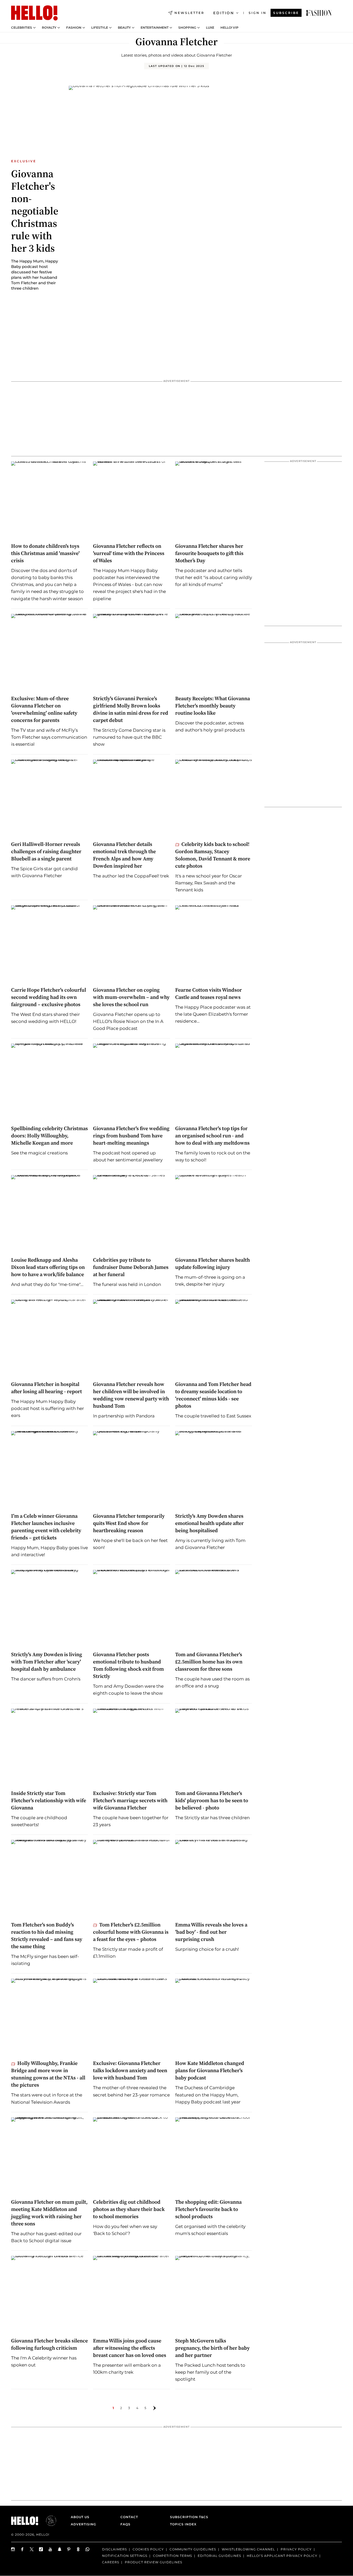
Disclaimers (114, 2549)
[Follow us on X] (32, 2549)
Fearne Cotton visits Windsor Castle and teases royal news (209, 993)
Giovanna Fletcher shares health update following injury (213, 1263)
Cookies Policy (148, 2549)
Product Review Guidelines (154, 2562)
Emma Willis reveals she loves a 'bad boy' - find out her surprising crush (211, 1932)
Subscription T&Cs (188, 2517)
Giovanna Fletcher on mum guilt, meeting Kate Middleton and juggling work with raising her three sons (49, 2213)
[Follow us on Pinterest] (69, 2549)
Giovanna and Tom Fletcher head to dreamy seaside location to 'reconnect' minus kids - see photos (213, 1395)
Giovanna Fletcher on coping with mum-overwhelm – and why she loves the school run (131, 997)
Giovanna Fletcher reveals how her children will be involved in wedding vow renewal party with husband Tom (131, 1395)
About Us (80, 2517)
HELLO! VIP (229, 28)
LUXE (210, 28)
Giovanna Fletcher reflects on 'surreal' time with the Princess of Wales (129, 553)
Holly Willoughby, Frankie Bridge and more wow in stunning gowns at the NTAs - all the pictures (48, 2074)
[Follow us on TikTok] (41, 2549)
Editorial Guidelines (219, 2556)
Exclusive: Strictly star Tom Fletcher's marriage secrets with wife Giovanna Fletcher (130, 1800)
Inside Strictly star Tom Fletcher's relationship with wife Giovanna (49, 1800)
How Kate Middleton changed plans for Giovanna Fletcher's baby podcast (210, 2070)
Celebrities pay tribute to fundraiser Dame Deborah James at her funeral (131, 1267)
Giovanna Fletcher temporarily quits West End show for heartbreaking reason (129, 1523)
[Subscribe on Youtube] (50, 2549)
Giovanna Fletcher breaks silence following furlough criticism (49, 2344)
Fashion (74, 28)
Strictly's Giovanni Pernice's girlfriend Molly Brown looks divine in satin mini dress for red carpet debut (131, 709)
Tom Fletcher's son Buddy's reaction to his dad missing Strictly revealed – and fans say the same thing (47, 1935)
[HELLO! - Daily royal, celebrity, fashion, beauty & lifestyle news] (319, 13)
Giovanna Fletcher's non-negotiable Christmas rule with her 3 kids (35, 211)
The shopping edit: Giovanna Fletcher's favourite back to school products (208, 2209)
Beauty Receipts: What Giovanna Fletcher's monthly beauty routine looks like (213, 706)
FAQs (125, 2524)
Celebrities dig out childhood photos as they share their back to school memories (129, 2209)
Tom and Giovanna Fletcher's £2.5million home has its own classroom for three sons (209, 1662)
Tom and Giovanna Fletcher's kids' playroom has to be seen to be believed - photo (212, 1800)
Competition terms (172, 2556)
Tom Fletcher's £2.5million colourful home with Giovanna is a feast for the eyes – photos (131, 1932)
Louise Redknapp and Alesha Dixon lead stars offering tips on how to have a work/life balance (48, 1267)
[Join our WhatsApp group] (88, 2549)
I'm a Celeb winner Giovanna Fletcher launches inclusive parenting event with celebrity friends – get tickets (46, 1527)
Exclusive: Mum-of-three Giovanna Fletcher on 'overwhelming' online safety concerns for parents (44, 709)
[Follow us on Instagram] (13, 2549)
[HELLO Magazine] (34, 13)
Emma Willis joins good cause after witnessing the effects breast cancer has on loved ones (130, 2348)
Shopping (187, 28)
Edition (224, 13)
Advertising (83, 2524)
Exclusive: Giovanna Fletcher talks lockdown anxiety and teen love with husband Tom (130, 2070)
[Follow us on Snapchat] (60, 2549)
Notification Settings (125, 2556)
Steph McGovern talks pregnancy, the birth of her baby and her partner (212, 2348)
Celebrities (22, 28)
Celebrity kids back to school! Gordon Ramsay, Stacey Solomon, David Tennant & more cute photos (213, 855)
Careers (111, 2562)
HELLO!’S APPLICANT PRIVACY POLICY (282, 2556)
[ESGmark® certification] (48, 2521)
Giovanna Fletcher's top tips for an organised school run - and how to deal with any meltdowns (212, 1136)
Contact (129, 2517)
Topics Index (183, 2524)
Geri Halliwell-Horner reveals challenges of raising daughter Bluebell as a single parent (46, 851)
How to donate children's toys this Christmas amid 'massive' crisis (45, 553)
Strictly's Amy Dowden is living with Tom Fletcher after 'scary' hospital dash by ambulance (47, 1662)
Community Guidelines (193, 2549)
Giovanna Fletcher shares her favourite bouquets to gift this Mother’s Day (209, 553)
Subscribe (286, 13)
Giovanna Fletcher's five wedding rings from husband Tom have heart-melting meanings (131, 1136)
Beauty (124, 28)
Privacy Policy (296, 2549)
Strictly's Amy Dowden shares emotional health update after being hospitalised (209, 1523)
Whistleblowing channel (248, 2549)
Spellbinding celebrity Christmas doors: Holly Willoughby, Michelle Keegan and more (49, 1136)
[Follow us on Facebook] (22, 2549)
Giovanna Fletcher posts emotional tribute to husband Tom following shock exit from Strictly (128, 1665)
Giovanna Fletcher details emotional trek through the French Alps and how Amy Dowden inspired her (124, 855)
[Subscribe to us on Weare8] (78, 2549)
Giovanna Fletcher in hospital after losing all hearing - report (47, 1388)
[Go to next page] (155, 2408)
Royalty (49, 28)
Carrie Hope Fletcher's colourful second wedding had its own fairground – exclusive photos (49, 997)
